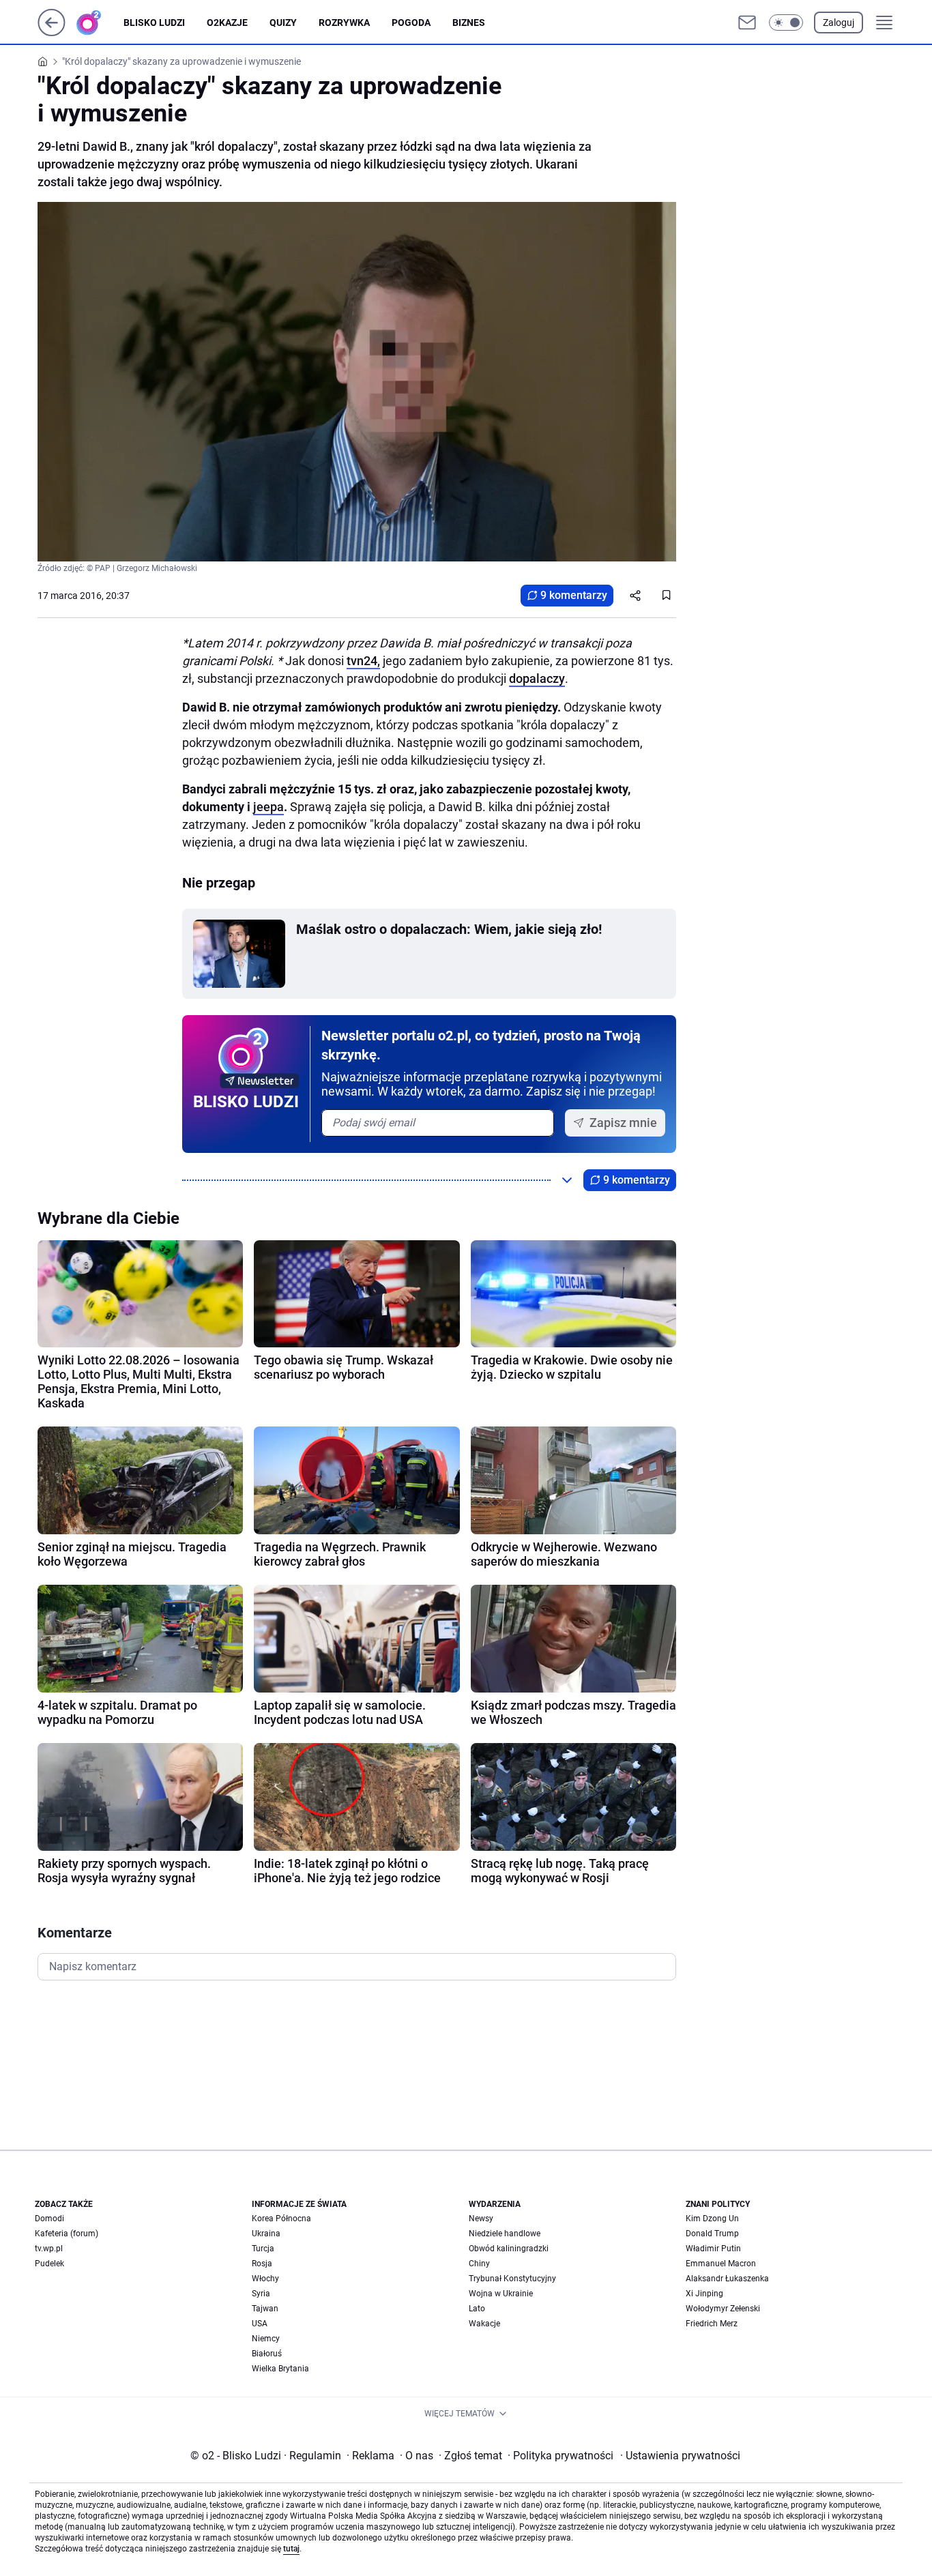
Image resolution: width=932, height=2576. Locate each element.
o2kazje (227, 23)
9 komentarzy (574, 595)
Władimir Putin (713, 2249)
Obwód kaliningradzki (509, 2249)
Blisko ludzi (154, 23)
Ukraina (266, 2234)
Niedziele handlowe (505, 2234)
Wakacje (484, 2324)
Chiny (479, 2264)
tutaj (291, 2549)
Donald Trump (712, 2234)
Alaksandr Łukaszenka (727, 2279)
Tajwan (265, 2309)
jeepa (268, 807)
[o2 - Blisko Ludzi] (100, 23)
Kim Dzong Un (712, 2219)
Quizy (283, 23)
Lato (477, 2309)
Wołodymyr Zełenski (723, 2309)
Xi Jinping (704, 2294)
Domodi (49, 2219)
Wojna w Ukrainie (501, 2294)
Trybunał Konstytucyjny (512, 2279)
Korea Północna (281, 2219)
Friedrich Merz (712, 2324)
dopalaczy (537, 678)
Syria (261, 2294)
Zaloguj (839, 23)
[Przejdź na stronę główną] (52, 32)
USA (260, 2324)
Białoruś (267, 2354)
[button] (786, 23)
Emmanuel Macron (721, 2264)
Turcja (263, 2249)
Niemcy (266, 2339)
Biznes (469, 23)
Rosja (262, 2264)
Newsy (481, 2219)
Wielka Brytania (280, 2369)
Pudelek (49, 2264)
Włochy (265, 2279)
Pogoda (411, 23)
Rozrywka (344, 23)
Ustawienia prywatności (680, 2456)
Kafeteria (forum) (67, 2234)
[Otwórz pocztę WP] (747, 23)
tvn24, (363, 661)
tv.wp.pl (49, 2249)
